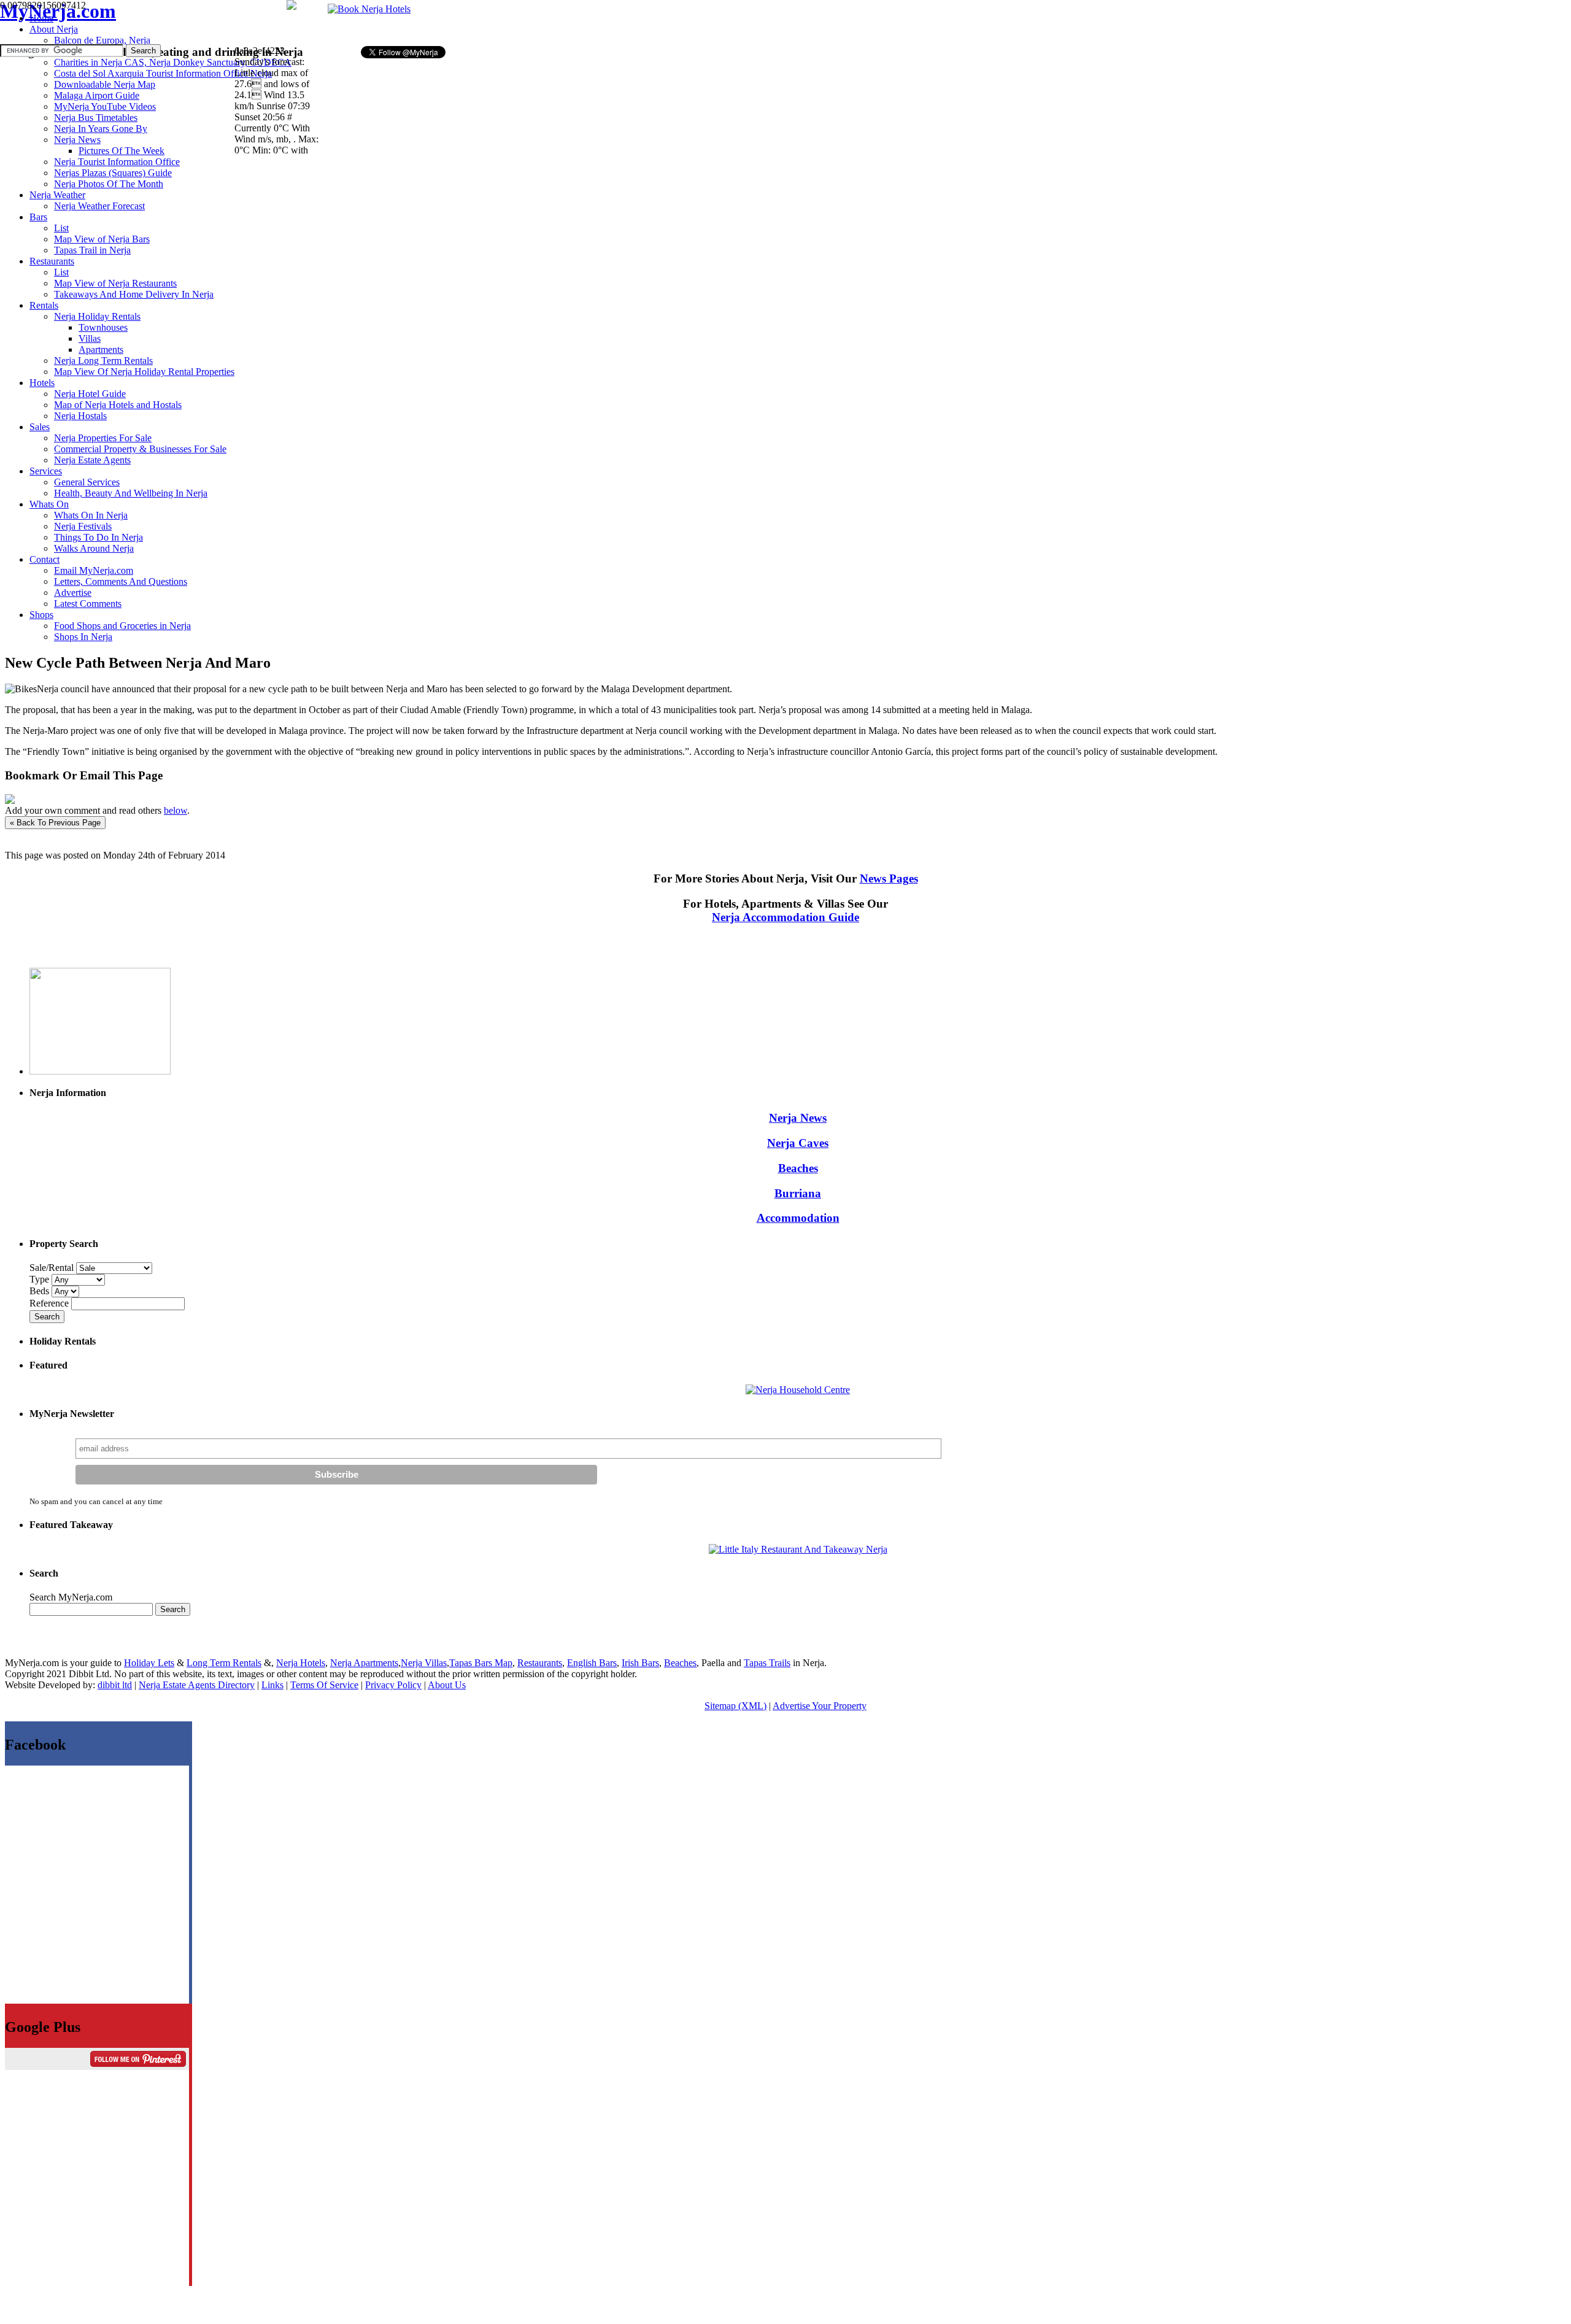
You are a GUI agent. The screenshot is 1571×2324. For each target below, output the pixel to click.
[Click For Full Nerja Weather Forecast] (291, 6)
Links (272, 1685)
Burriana (798, 1193)
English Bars (592, 1663)
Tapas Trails (767, 1663)
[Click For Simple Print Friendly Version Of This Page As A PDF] (10, 801)
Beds (41, 1291)
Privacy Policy (393, 1685)
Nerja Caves (798, 1143)
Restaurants (540, 1663)
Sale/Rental (52, 1268)
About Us (447, 1685)
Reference (50, 1303)
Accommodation (798, 1218)
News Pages (889, 878)
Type (41, 1279)
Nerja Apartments (364, 1663)
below (176, 810)
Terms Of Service (324, 1685)
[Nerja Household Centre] (798, 1390)
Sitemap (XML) (735, 1706)
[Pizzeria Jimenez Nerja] (798, 1549)
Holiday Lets (149, 1663)
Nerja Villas (424, 1663)
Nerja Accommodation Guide (785, 917)
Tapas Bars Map (481, 1663)
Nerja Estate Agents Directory (197, 1685)
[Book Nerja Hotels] (369, 9)
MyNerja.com (58, 11)
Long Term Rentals (224, 1663)
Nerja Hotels (301, 1663)
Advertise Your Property (820, 1706)
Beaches (798, 1168)
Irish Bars (640, 1663)
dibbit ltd (115, 1685)
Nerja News (798, 1118)
